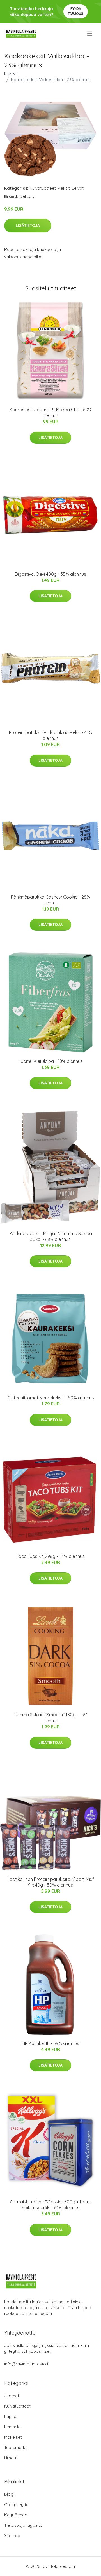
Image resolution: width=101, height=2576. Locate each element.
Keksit (64, 188)
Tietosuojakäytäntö (23, 2525)
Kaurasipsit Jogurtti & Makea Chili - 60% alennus (51, 413)
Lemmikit (13, 2427)
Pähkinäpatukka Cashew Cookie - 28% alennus (50, 900)
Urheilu (11, 2458)
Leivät (78, 188)
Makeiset (13, 2437)
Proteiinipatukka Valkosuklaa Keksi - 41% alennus (50, 735)
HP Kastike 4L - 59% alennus (50, 2043)
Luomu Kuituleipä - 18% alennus (51, 1061)
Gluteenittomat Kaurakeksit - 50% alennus (51, 1398)
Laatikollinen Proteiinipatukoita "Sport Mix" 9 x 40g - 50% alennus (51, 1882)
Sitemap (12, 2536)
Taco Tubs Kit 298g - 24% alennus (51, 1556)
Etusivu (11, 74)
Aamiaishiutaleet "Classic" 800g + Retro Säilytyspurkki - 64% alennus (51, 2205)
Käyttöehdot (17, 2515)
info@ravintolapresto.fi (27, 2364)
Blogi (9, 2494)
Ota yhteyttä (16, 2505)
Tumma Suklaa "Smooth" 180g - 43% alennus (51, 1718)
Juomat (12, 2396)
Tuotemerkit (16, 2447)
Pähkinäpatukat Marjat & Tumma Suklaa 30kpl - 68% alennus (51, 1236)
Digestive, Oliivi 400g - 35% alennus (50, 574)
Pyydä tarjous (76, 11)
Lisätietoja (28, 225)
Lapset (11, 2416)
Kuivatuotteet (43, 188)
